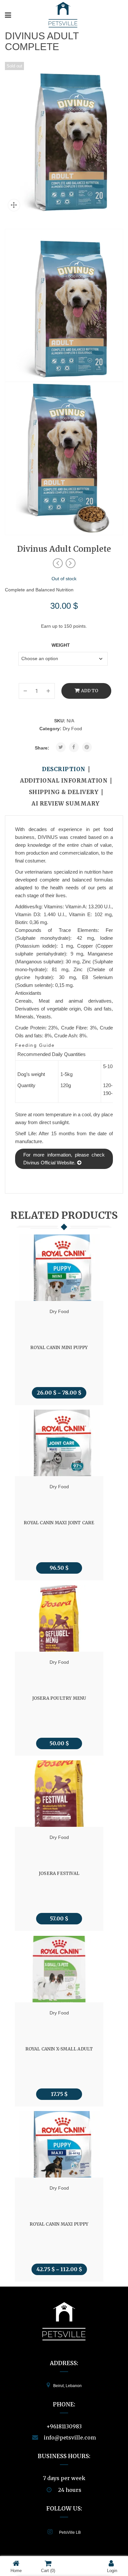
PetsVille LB (70, 2532)
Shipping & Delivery (64, 792)
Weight (61, 645)
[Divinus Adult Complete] (64, 305)
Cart (48, 2571)
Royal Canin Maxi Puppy (59, 2224)
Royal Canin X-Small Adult (59, 2049)
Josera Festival (59, 1873)
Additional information (64, 781)
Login (112, 2571)
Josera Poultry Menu (59, 1698)
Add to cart (89, 693)
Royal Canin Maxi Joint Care (59, 1523)
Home (16, 2571)
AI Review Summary (66, 804)
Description (64, 769)
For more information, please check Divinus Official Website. (64, 1159)
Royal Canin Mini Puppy (59, 1347)
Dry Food (72, 729)
